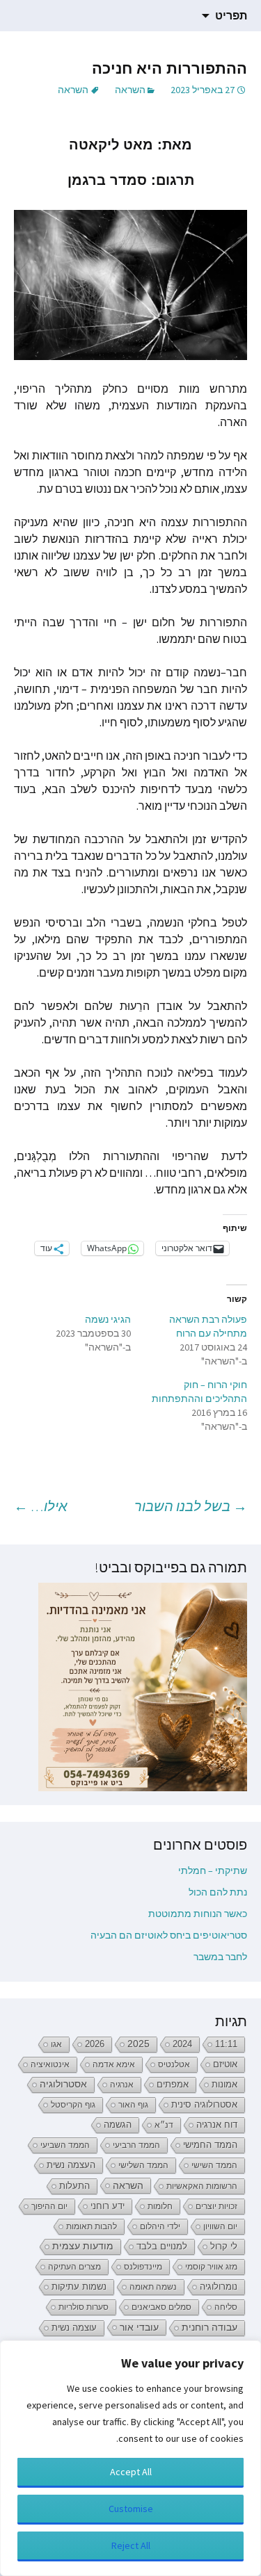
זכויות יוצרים (216, 2206)
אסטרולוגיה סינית (204, 2105)
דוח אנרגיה (217, 2125)
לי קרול (224, 2246)
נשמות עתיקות (79, 2287)
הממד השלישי (143, 2165)
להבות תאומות (92, 2226)
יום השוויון (220, 2226)
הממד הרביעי (136, 2145)
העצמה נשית (71, 2165)
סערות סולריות (84, 2307)
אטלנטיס (174, 2064)
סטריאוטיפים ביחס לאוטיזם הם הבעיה (169, 1935)
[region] (130, 2458)
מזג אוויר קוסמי (211, 2267)
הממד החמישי (210, 2145)
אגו (56, 2044)
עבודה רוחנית (209, 2328)
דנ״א (164, 2125)
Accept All (131, 2472)
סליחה (226, 2307)
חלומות (160, 2206)
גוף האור (133, 2105)
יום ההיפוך (49, 2206)
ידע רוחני (108, 2206)
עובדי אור (139, 2327)
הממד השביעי (65, 2145)
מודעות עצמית (83, 2246)
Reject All (131, 2545)
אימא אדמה (114, 2064)
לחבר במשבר (220, 1957)
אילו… (41, 1506)
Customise (131, 2509)
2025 (139, 2044)
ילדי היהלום (160, 2226)
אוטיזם (225, 2064)
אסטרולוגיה (63, 2084)
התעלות (74, 2186)
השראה (130, 90)
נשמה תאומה (153, 2287)
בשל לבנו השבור (191, 1506)
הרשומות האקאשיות (202, 2186)
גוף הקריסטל (73, 2105)
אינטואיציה (50, 2064)
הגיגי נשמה (108, 1319)
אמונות (224, 2085)
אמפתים (173, 2084)
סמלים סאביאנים (161, 2307)
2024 (182, 2044)
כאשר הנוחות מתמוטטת (198, 1914)
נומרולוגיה (219, 2286)
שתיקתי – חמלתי (213, 1870)
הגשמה (118, 2125)
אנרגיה (122, 2085)
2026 (95, 2044)
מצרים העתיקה (74, 2267)
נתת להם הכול (218, 1892)
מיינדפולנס (143, 2267)
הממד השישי (214, 2165)
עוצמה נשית (74, 2328)
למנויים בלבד (162, 2247)
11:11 (226, 2044)
